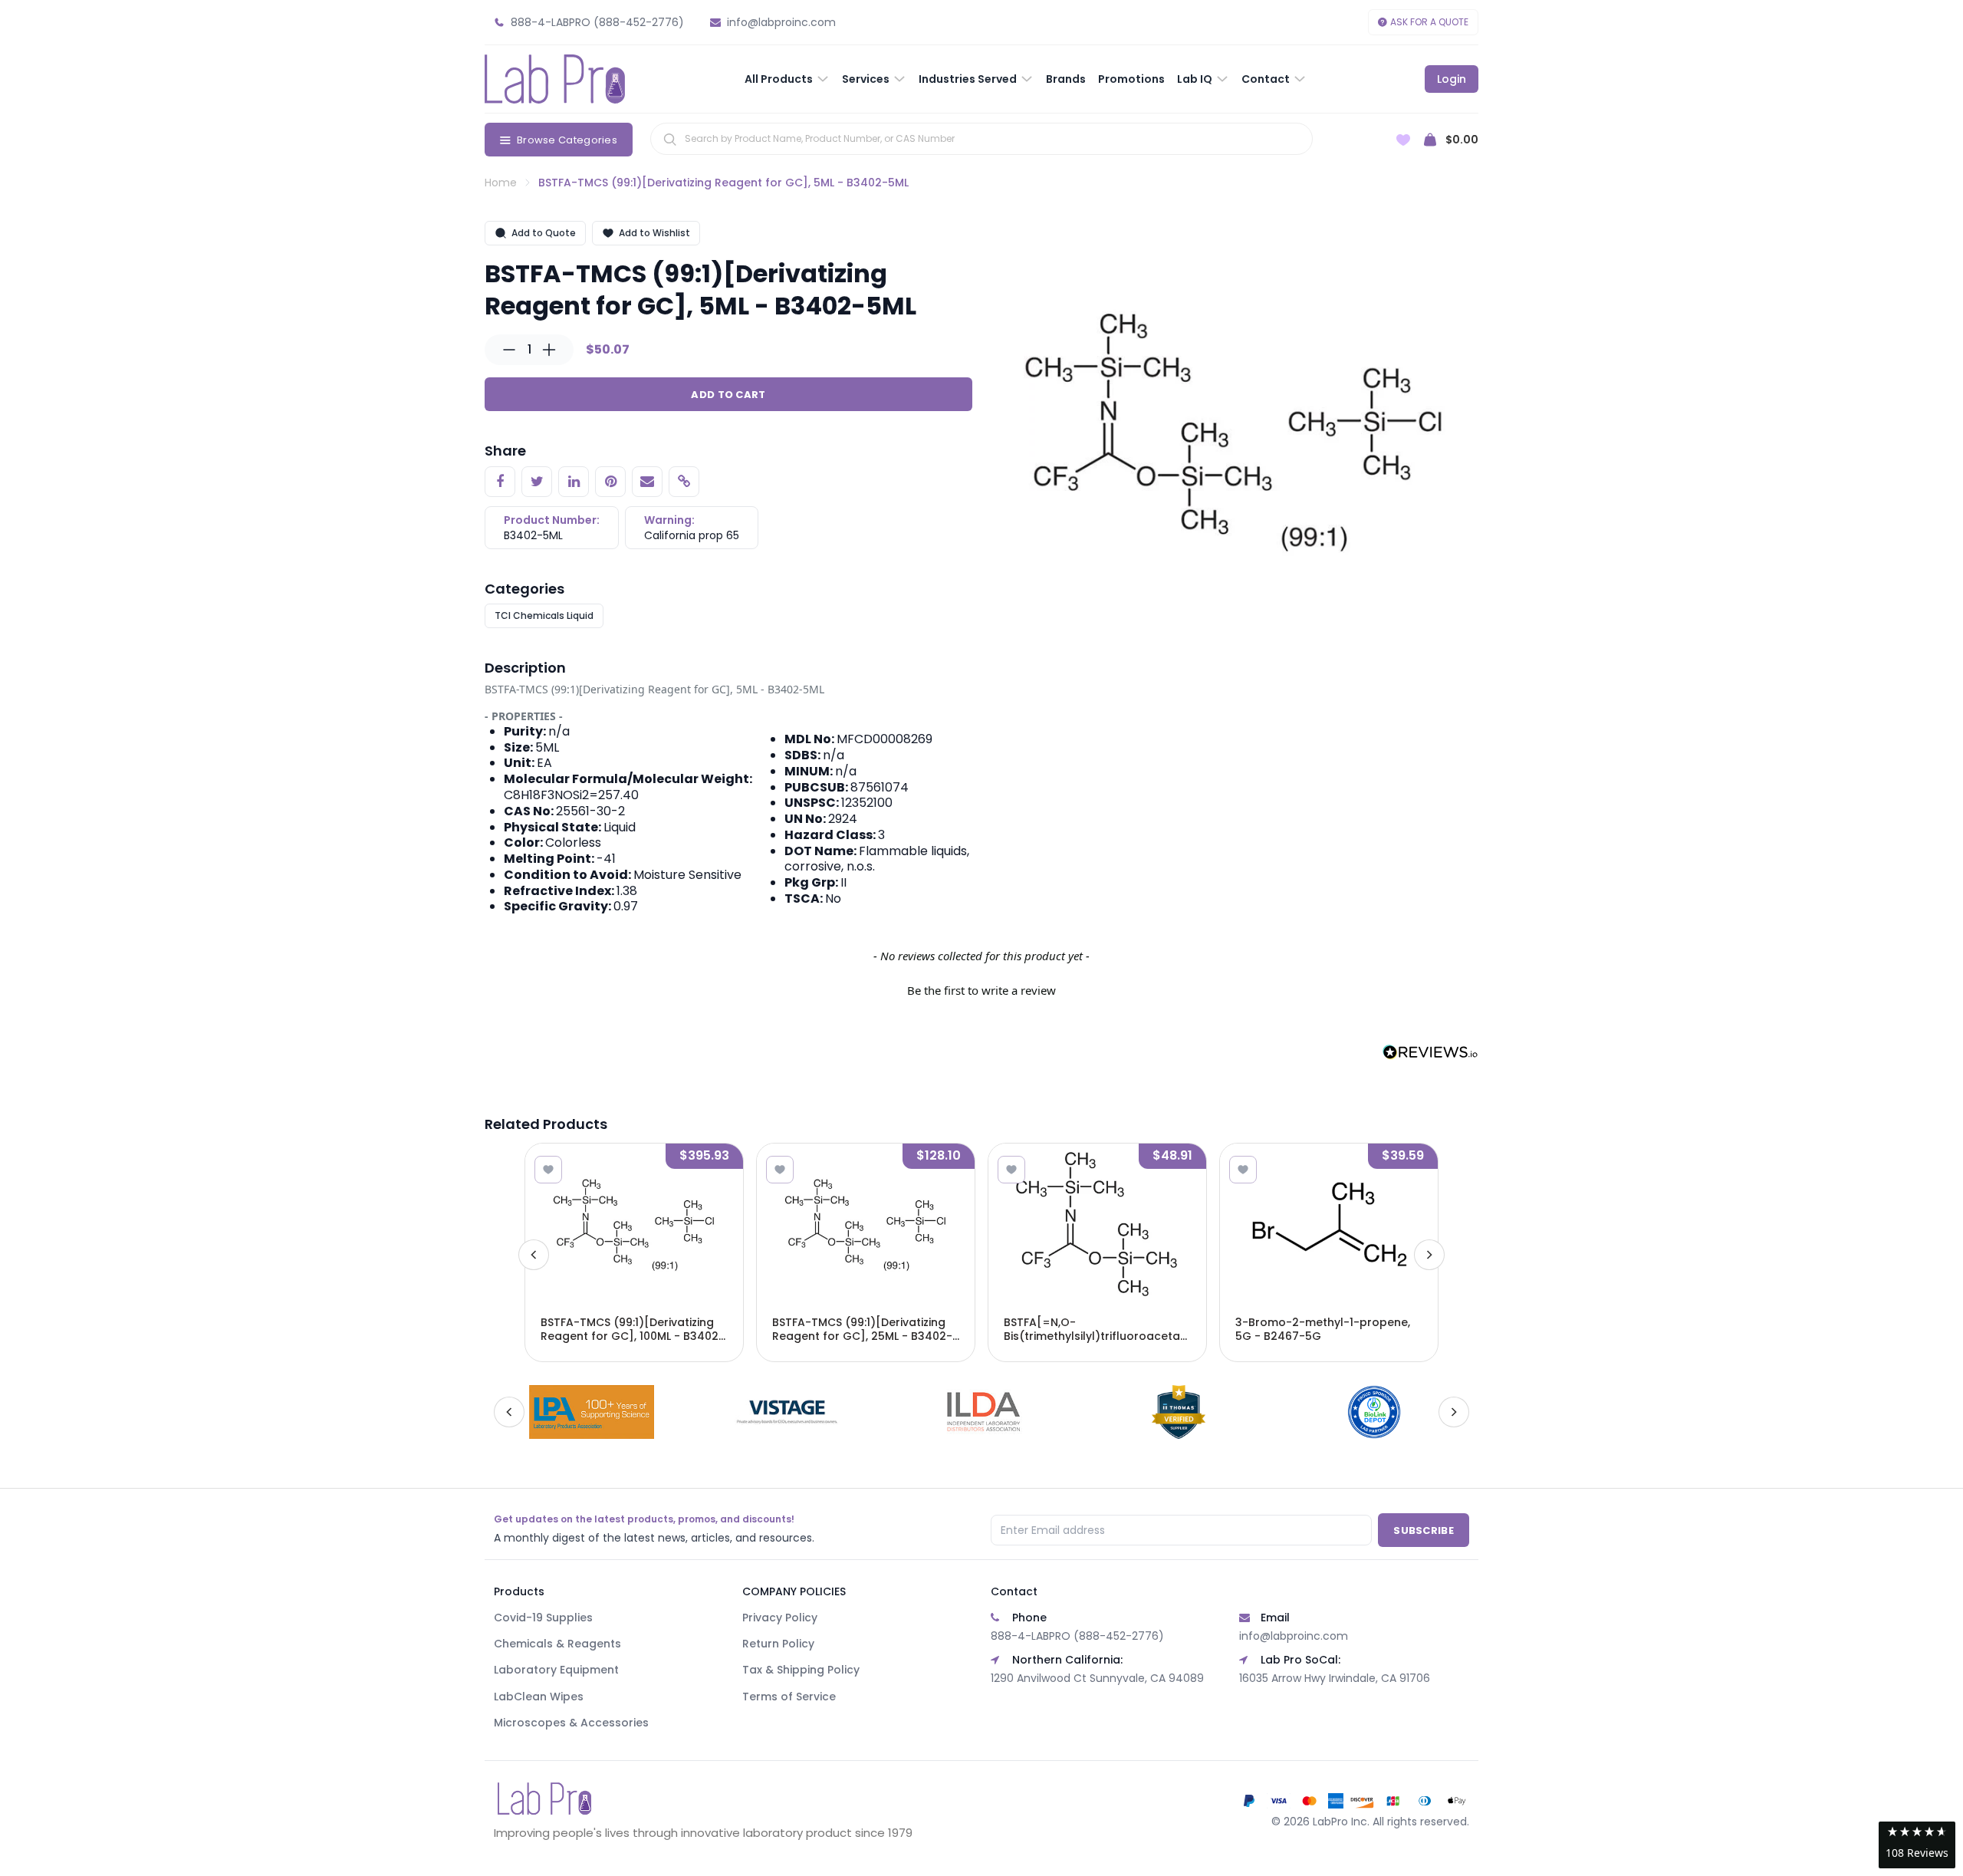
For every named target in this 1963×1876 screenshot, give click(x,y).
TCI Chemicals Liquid (544, 615)
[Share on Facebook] (500, 482)
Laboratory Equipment (556, 1670)
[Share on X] (537, 482)
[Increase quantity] (549, 350)
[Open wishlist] (1403, 140)
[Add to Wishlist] (548, 1170)
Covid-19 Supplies (543, 1618)
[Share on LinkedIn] (574, 482)
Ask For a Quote (1429, 22)
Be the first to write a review (981, 990)
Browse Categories (567, 140)
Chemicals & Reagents (557, 1644)
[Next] (1429, 1255)
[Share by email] (647, 482)
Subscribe (1424, 1530)
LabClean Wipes (539, 1697)
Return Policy (778, 1644)
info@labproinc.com (1294, 1636)
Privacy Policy (780, 1618)
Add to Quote (544, 233)
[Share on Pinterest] (610, 482)
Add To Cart (728, 395)
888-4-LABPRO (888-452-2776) (1077, 1636)
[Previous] (534, 1255)
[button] (981, 989)
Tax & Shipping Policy (801, 1670)
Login (1452, 79)
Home (501, 183)
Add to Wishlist (654, 233)
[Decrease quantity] (509, 350)
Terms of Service (789, 1697)
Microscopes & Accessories (571, 1723)
